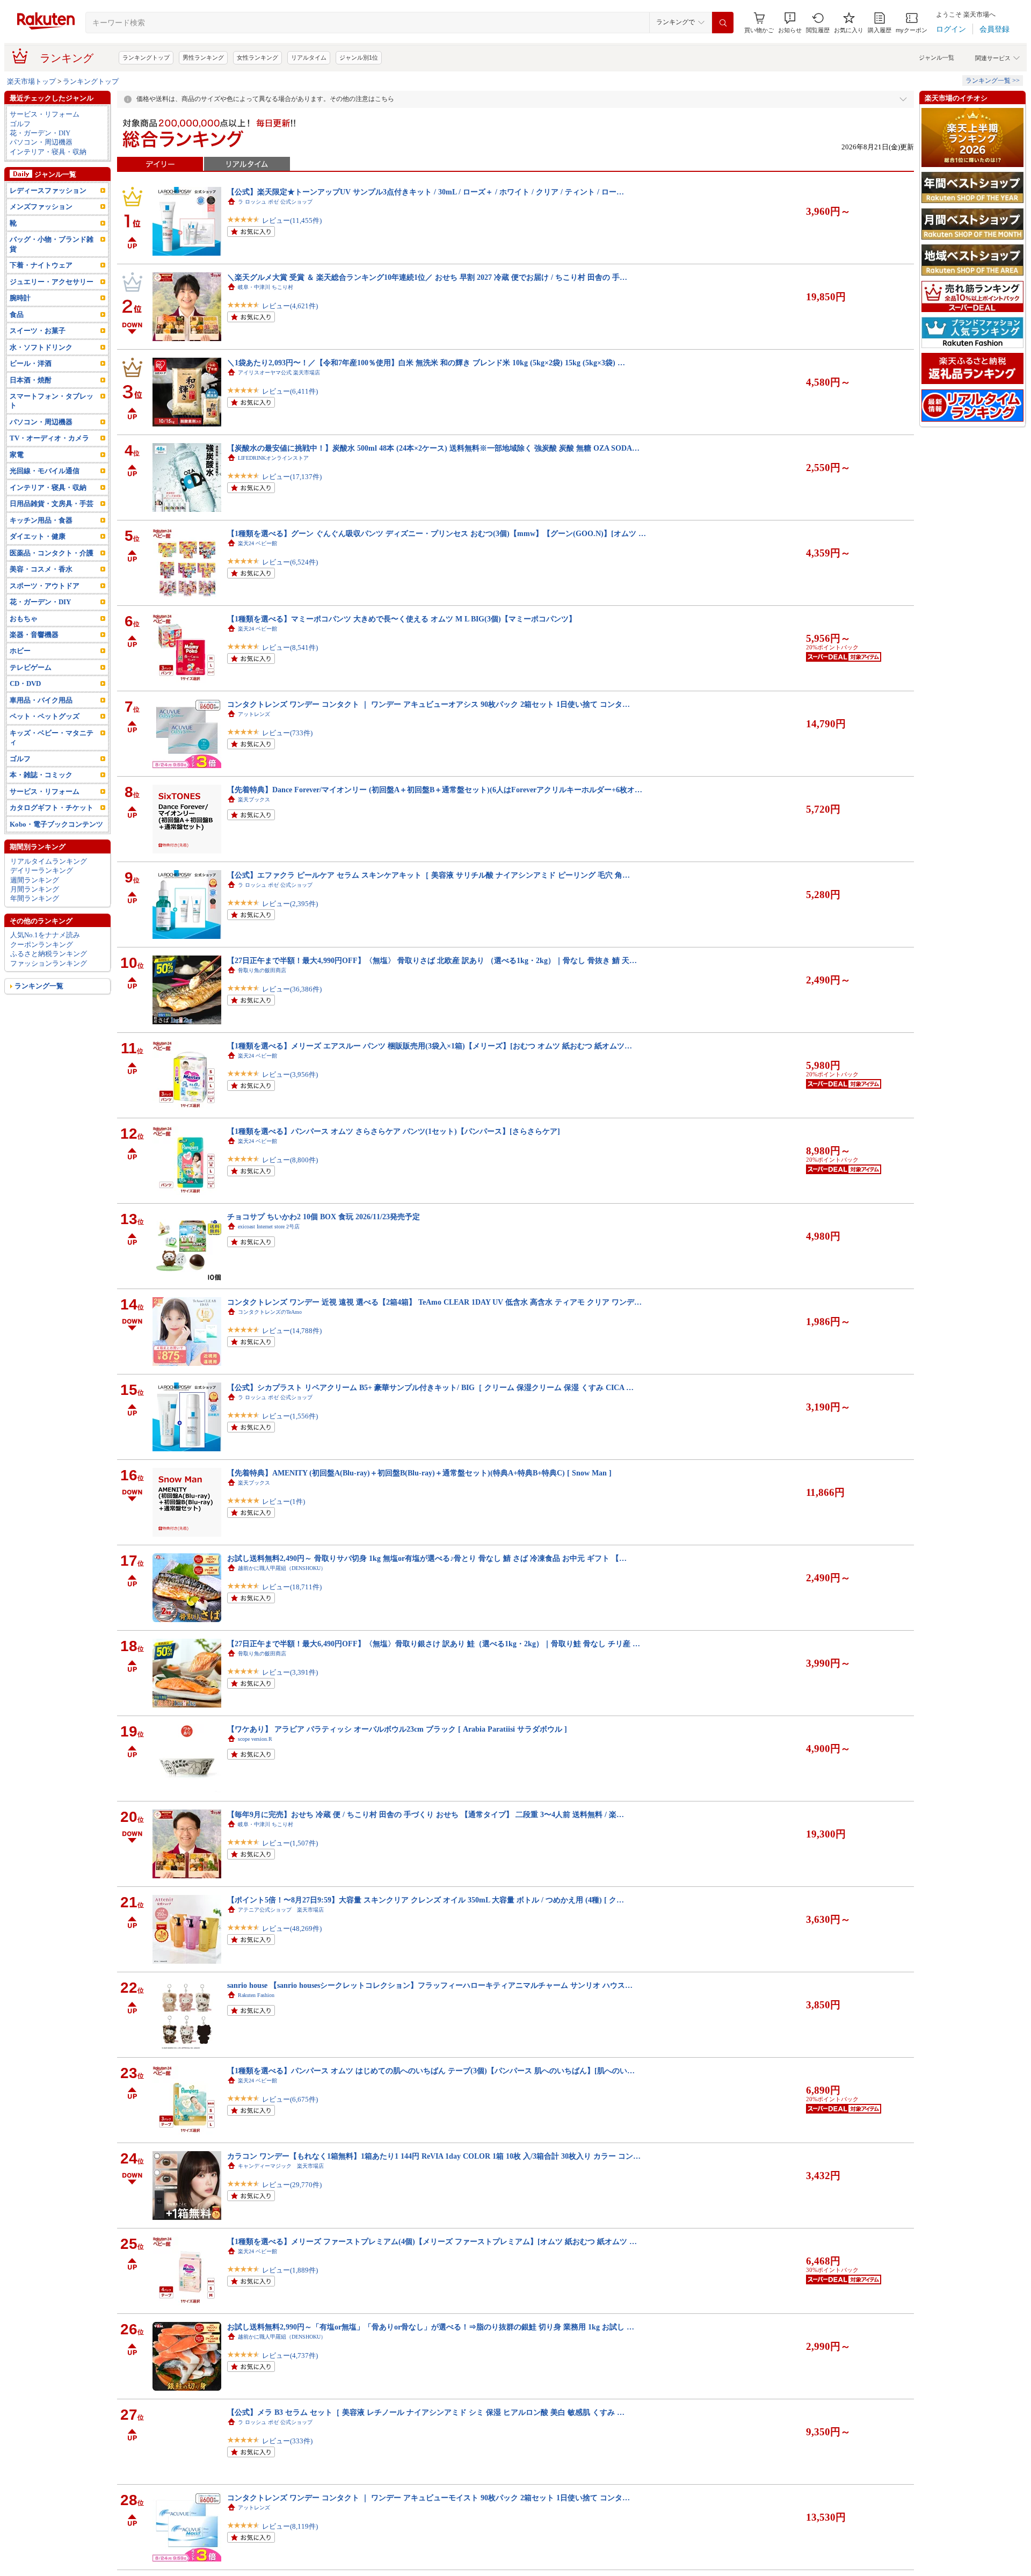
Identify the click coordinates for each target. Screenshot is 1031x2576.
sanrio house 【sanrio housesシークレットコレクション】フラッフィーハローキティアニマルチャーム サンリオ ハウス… (430, 1985)
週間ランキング (35, 880)
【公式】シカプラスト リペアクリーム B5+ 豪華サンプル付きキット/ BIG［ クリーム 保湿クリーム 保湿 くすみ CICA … (430, 1387)
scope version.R (255, 1739)
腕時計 (20, 298)
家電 (17, 455)
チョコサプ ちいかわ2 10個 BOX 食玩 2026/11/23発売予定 (324, 1217)
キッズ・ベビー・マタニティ (52, 737)
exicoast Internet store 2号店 (269, 1227)
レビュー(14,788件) (292, 1331)
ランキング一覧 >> (993, 81)
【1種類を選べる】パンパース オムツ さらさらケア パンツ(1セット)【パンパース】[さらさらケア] (394, 1131)
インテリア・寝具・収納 (48, 152)
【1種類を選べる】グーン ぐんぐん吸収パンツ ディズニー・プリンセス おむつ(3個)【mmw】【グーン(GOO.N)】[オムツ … (437, 533)
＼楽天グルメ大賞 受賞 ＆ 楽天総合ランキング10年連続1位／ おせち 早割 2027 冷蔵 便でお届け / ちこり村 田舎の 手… (427, 277)
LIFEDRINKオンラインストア (273, 458)
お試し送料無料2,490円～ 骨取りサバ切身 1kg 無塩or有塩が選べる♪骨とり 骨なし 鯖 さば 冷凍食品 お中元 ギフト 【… (427, 1558)
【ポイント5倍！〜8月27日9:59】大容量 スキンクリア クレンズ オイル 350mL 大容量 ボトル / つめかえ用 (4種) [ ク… (426, 1900)
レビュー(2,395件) (290, 904)
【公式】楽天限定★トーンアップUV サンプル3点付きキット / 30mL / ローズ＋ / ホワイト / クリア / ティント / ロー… (426, 192)
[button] (790, 23)
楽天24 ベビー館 (257, 543)
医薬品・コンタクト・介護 (52, 553)
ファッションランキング (49, 963)
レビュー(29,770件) (292, 2185)
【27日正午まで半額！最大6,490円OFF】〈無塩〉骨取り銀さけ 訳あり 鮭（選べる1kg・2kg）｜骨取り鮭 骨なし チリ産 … (434, 1644)
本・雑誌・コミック (41, 775)
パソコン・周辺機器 (41, 142)
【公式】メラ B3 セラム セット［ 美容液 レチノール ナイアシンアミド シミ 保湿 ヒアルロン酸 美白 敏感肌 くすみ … (426, 2412)
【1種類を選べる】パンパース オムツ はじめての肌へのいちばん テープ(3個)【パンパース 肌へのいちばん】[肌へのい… (431, 2071)
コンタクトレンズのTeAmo (270, 1312)
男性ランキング (203, 57)
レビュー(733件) (287, 733)
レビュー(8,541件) (290, 647)
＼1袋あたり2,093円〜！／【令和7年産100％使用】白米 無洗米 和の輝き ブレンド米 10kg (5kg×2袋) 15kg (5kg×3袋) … (426, 363)
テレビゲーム (31, 667)
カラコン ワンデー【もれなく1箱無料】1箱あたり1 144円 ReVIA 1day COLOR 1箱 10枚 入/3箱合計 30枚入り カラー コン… (434, 2156)
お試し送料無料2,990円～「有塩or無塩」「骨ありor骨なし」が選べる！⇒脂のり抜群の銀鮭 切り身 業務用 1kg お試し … (431, 2327)
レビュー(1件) (284, 1502)
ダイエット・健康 (38, 536)
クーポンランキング (42, 945)
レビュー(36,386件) (292, 989)
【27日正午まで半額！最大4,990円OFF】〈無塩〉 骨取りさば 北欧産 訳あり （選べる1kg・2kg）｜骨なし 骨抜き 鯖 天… (432, 960)
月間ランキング (35, 889)
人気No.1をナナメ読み (45, 935)
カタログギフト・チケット (52, 808)
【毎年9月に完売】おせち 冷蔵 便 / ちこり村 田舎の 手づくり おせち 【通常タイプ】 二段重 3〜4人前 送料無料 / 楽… (426, 1814)
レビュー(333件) (287, 2441)
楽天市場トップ (31, 81)
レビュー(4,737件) (290, 2356)
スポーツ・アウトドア (45, 586)
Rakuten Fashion (256, 1995)
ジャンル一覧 (936, 57)
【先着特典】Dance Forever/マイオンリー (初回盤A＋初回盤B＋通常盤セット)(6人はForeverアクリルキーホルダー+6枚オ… (435, 790)
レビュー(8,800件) (290, 1160)
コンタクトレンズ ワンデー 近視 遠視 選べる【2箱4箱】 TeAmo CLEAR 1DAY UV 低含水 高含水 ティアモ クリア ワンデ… (434, 1302)
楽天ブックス (254, 799)
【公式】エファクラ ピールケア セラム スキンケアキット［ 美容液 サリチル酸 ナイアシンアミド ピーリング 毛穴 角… (429, 875)
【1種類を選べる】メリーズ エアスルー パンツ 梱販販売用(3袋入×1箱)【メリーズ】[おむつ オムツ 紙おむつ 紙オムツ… (430, 1046)
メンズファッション (41, 207)
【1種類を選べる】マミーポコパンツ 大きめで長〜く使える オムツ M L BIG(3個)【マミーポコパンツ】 (402, 619)
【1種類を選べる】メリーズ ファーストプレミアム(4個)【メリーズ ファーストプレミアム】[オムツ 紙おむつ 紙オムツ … (432, 2241)
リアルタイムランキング (49, 861)
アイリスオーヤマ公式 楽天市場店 (279, 372)
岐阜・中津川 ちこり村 (266, 287)
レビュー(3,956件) (290, 1074)
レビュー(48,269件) (292, 1929)
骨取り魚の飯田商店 (262, 970)
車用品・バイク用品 (41, 700)
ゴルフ (20, 124)
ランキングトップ (146, 57)
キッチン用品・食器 (41, 520)
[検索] (723, 23)
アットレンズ (254, 714)
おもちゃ (24, 618)
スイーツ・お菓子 (38, 331)
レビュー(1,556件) (290, 1416)
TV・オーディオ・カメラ (49, 438)
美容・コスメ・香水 (41, 569)
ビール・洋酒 (31, 363)
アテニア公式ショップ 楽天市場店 (281, 1910)
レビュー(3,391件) (290, 1672)
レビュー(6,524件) (290, 562)
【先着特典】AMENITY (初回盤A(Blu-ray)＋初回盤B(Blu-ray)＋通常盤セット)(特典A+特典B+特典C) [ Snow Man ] (419, 1473)
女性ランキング (257, 57)
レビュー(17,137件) (292, 477)
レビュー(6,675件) (290, 2099)
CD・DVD (25, 683)
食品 (17, 314)
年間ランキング (35, 898)
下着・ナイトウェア (41, 265)
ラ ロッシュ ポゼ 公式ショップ (275, 202)
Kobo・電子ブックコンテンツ (56, 824)
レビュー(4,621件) (290, 306)
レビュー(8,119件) (290, 2526)
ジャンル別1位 (359, 57)
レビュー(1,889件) (290, 2270)
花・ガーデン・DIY (40, 133)
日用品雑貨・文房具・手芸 (52, 504)
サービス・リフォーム (45, 114)
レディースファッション (48, 190)
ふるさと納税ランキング (49, 954)
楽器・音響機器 (34, 635)
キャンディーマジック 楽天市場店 (281, 2166)
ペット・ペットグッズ (45, 716)
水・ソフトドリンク (41, 347)
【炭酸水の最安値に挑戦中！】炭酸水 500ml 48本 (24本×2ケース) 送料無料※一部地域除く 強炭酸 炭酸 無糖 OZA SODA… (433, 448)
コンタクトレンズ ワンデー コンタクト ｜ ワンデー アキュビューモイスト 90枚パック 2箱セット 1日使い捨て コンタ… (429, 2498)
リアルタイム (309, 57)
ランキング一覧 (39, 986)
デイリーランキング (42, 870)
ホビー (20, 651)
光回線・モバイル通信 (45, 471)
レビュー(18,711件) (292, 1587)
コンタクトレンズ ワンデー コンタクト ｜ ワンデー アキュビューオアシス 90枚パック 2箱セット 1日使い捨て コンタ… (429, 704)
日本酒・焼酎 (31, 380)
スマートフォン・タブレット (52, 401)
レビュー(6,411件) (290, 391)
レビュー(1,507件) (290, 1843)
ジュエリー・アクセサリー (52, 282)
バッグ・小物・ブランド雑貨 (52, 244)
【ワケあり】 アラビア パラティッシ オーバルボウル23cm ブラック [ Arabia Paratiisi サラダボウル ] (397, 1729)
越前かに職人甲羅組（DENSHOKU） (282, 1568)
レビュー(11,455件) (292, 220)
